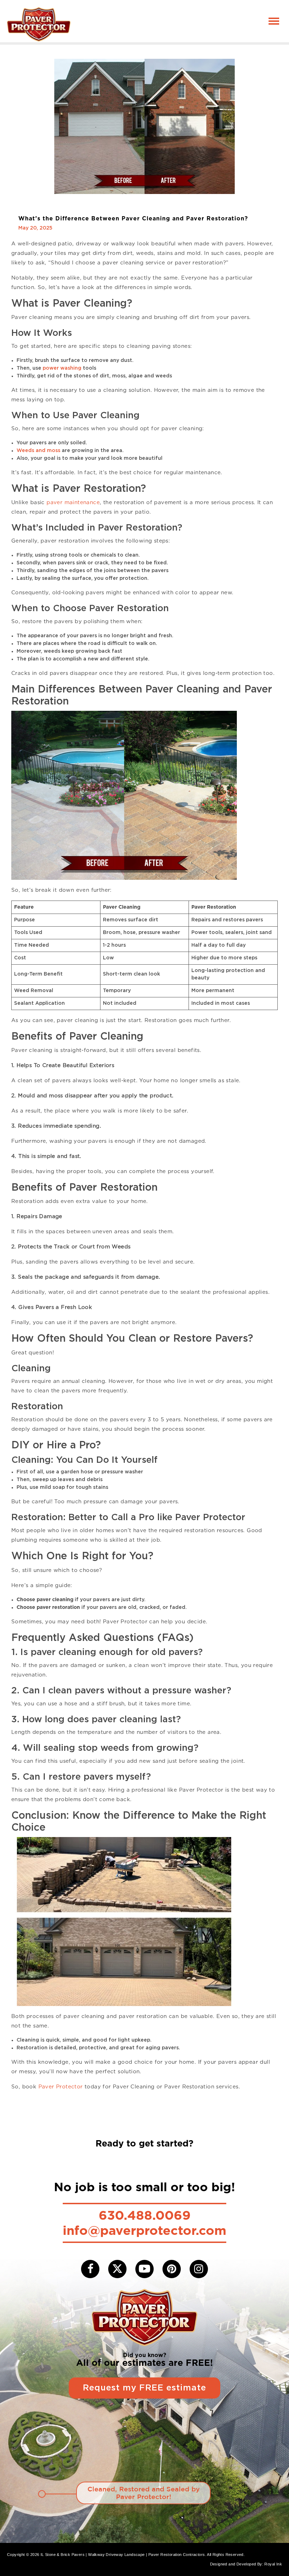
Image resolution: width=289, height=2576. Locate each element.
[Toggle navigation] (274, 21)
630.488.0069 (145, 2215)
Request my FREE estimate (144, 2388)
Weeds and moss (38, 451)
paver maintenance (73, 502)
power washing (62, 368)
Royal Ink (273, 2564)
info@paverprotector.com (144, 2230)
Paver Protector (61, 2087)
